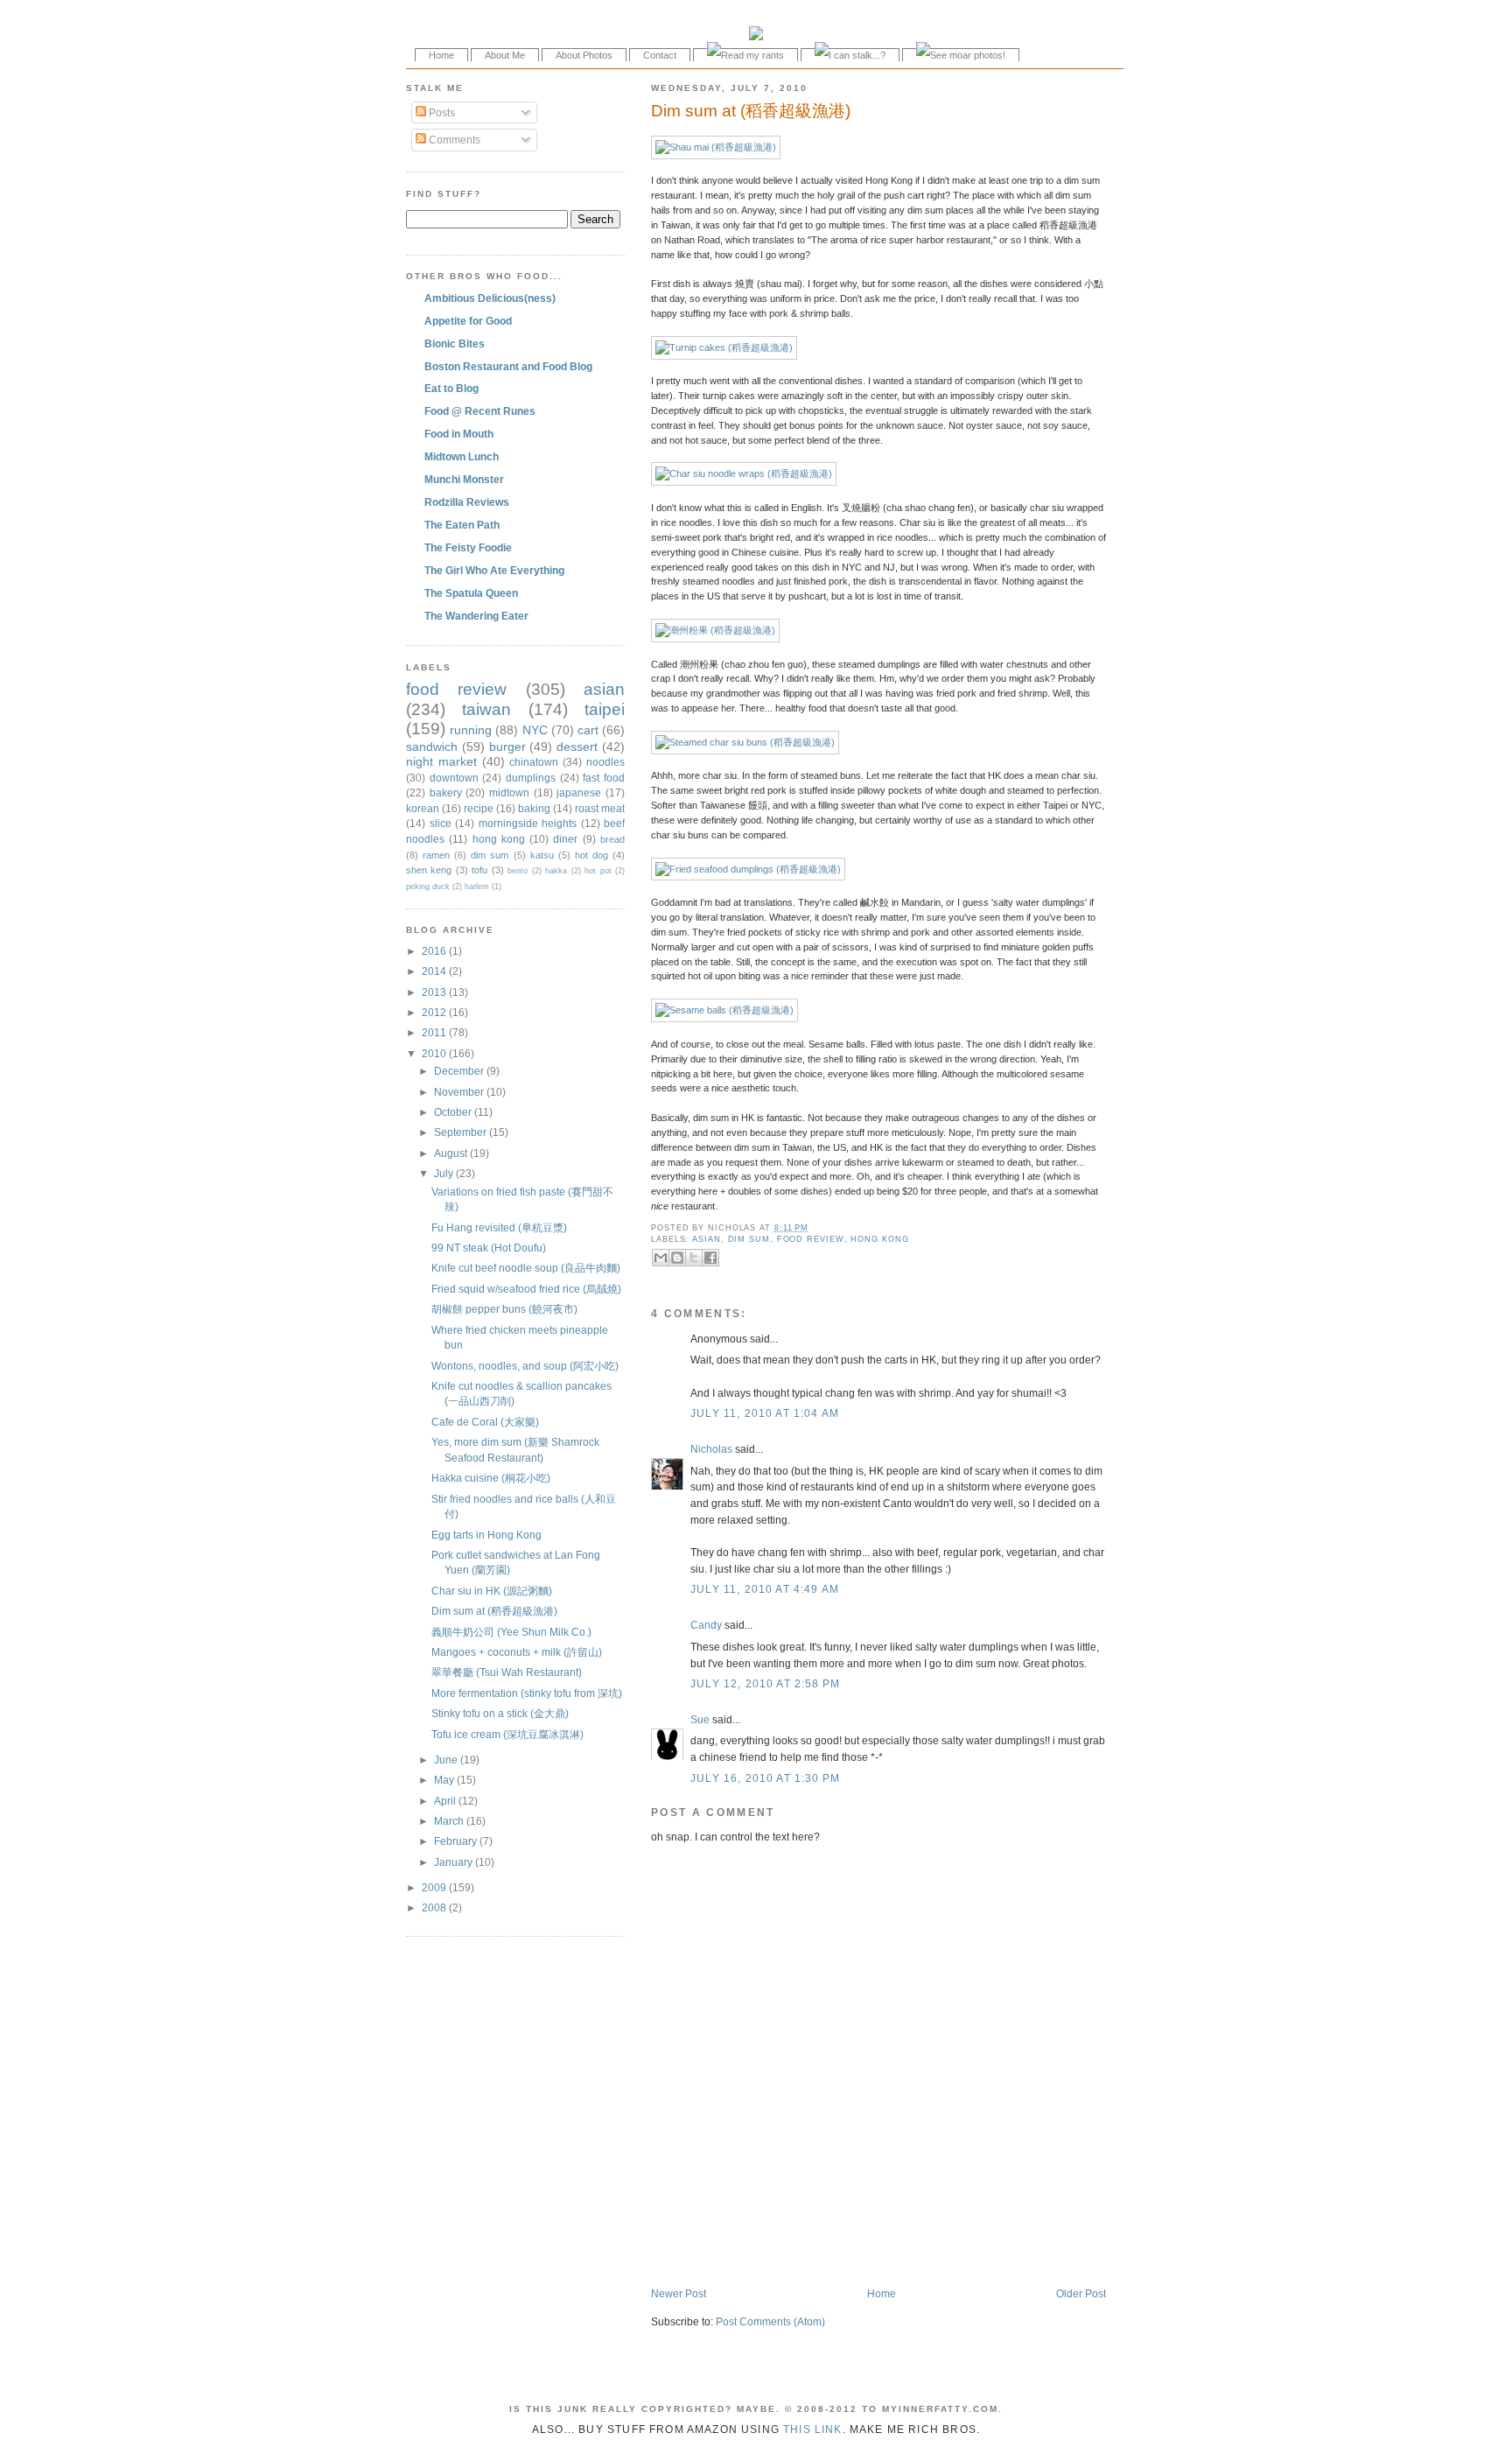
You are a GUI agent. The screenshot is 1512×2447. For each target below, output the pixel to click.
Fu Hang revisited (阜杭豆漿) (499, 1227)
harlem (477, 887)
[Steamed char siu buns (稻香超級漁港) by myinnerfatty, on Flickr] (745, 742)
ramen (436, 855)
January (455, 1862)
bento (518, 871)
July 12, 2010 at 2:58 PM (765, 1683)
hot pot (598, 871)
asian (707, 1239)
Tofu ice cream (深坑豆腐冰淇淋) (507, 1734)
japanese (579, 792)
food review (811, 1239)
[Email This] (661, 1258)
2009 (435, 1887)
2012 (435, 1012)
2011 (435, 1032)
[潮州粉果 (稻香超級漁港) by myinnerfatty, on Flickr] (715, 630)
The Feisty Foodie (468, 547)
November (460, 1092)
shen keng (429, 870)
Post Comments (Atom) (770, 2321)
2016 (435, 951)
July (445, 1173)
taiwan (486, 709)
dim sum (749, 1239)
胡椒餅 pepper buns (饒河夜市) (504, 1309)
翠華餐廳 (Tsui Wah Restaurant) (507, 1672)
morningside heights (528, 823)
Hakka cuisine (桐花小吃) (491, 1478)
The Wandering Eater (476, 616)
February (457, 1841)
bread (612, 839)
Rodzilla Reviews (467, 502)
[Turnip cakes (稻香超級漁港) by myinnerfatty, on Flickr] (724, 347)
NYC (535, 730)
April (446, 1801)
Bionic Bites (455, 344)
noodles (605, 762)
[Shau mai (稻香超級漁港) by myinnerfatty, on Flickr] (716, 147)
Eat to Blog (451, 388)
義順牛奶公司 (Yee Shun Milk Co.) (511, 1632)
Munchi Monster (464, 479)
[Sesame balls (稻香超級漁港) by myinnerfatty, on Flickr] (724, 1010)
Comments (453, 140)
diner (565, 839)
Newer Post (679, 2293)
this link (813, 2429)
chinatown (534, 762)
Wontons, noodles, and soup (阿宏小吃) (525, 1366)
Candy (706, 1625)
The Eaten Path (462, 525)
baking (534, 808)
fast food (604, 778)
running (471, 730)
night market (441, 761)
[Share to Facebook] (710, 1258)
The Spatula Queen (471, 593)
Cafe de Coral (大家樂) (485, 1422)
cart (588, 730)
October (454, 1112)
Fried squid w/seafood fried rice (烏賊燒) (526, 1289)
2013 (435, 992)
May (445, 1780)
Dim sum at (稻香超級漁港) (751, 111)
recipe (479, 808)
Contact (660, 55)
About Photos (584, 55)
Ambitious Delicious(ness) (490, 298)
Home (441, 55)
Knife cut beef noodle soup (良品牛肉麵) (526, 1268)
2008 (435, 1907)
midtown (509, 792)
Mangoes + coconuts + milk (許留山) (517, 1652)
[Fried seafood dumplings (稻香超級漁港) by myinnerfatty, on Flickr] (748, 869)
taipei (605, 709)
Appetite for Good (468, 321)
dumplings (531, 778)
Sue (700, 1719)
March (450, 1821)
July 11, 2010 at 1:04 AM (765, 1413)
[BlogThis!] (677, 1258)
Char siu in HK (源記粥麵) (492, 1591)
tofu (479, 870)
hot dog (591, 855)
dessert (577, 747)
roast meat (600, 808)
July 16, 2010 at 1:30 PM (765, 1778)
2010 (435, 1053)
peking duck (428, 887)
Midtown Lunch (462, 456)
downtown (454, 778)
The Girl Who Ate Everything (494, 570)
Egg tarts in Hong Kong (486, 1535)
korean (423, 808)
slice (441, 823)
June (447, 1760)
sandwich (432, 747)
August (452, 1153)
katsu (542, 855)
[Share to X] (694, 1258)
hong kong (879, 1239)
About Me (505, 55)
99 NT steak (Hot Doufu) (489, 1248)
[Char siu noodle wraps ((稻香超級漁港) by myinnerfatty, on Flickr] (744, 473)
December (460, 1071)
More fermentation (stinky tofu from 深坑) (527, 1693)
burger (507, 747)
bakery (446, 792)
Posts (441, 112)
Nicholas (711, 1449)
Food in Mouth (459, 434)
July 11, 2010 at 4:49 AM (765, 1589)
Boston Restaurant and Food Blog (508, 366)
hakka (556, 871)
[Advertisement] (856, 2249)
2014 (435, 971)
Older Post (1081, 2293)
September (462, 1132)
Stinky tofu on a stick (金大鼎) (500, 1713)
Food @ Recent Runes (480, 411)
